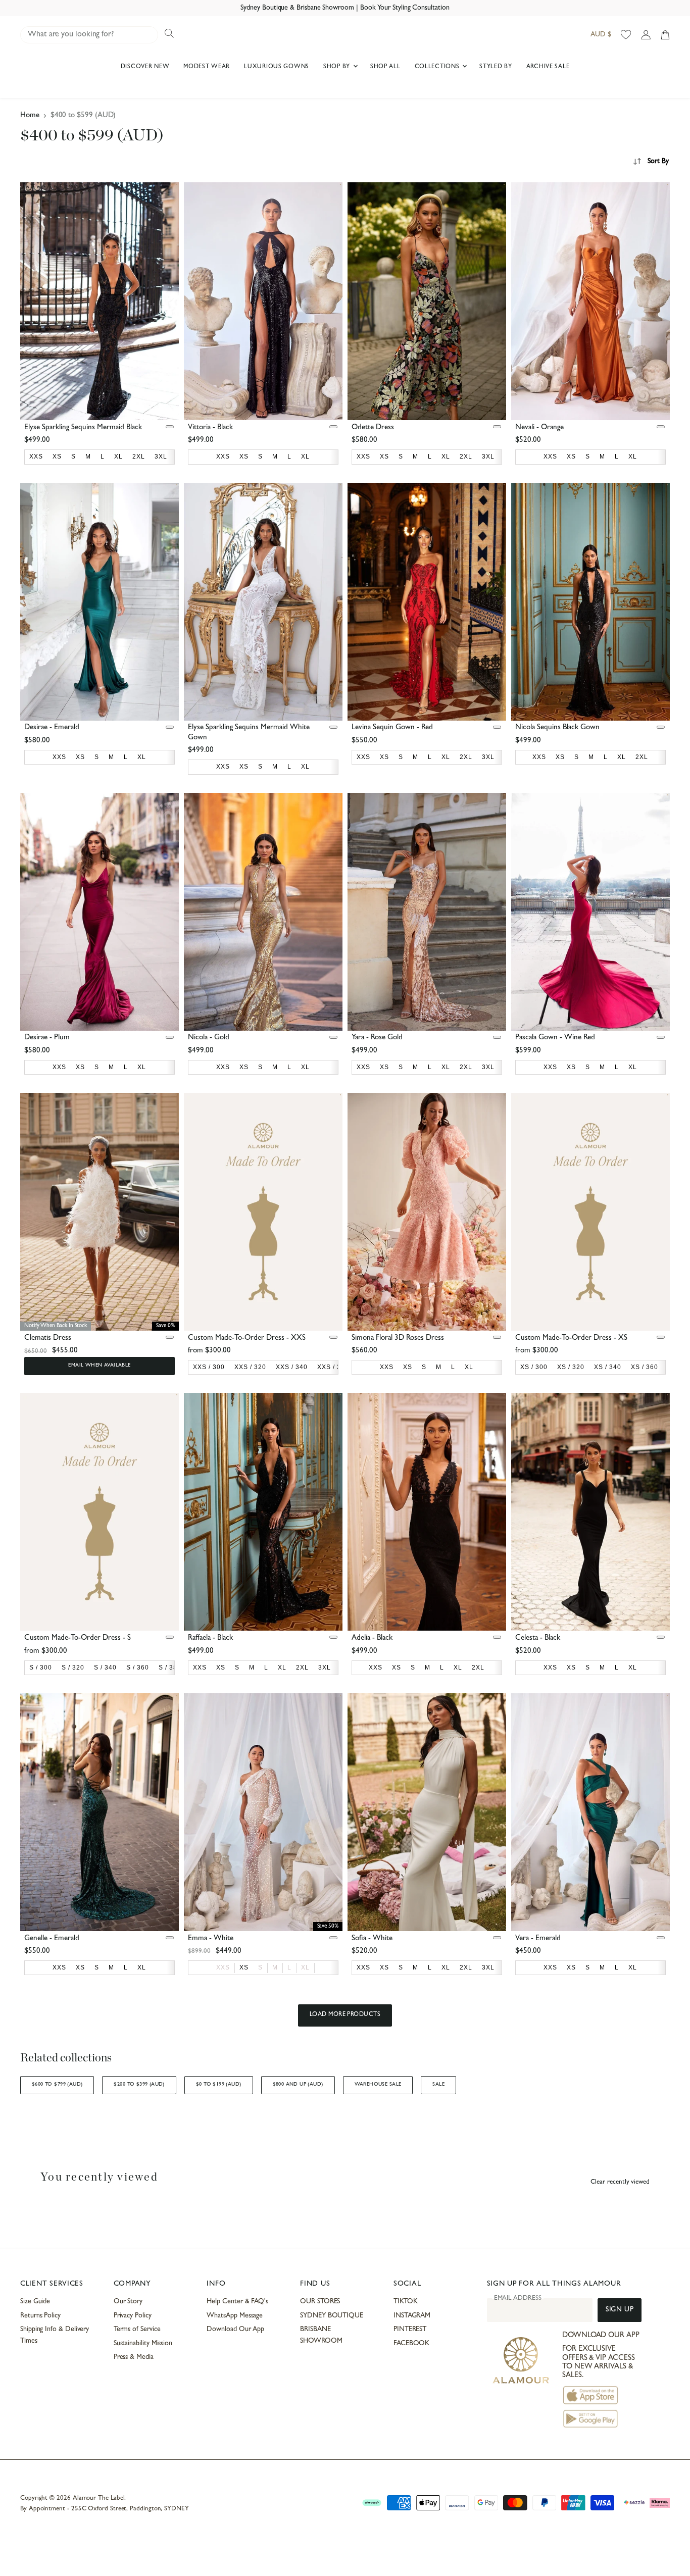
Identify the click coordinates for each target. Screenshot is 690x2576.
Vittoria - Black (210, 428)
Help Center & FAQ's (237, 2302)
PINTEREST (410, 2330)
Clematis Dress (48, 1338)
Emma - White (211, 1939)
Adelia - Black (372, 1638)
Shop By (338, 67)
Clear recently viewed (620, 2182)
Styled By (496, 67)
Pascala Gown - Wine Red (555, 1038)
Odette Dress (373, 428)
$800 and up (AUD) (298, 2085)
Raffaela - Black (210, 1638)
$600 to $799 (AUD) (57, 2085)
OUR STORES (320, 2302)
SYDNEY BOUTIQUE (332, 2316)
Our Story (128, 2302)
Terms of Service (137, 2330)
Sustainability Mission (143, 2344)
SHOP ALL (385, 67)
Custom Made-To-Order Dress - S (78, 1638)
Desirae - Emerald (52, 728)
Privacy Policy (133, 2316)
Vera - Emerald (538, 1939)
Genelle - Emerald (52, 1939)
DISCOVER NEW (145, 67)
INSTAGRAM (412, 2316)
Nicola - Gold (209, 1038)
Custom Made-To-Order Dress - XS (571, 1338)
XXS (223, 1967)
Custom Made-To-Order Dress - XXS (247, 1338)
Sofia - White (372, 1939)
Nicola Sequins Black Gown (557, 728)
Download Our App (235, 2330)
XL (305, 1967)
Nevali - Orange (539, 428)
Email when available (99, 1366)
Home (30, 116)
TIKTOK (406, 2302)
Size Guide (35, 2302)
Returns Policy (40, 2316)
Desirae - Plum (47, 1038)
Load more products (345, 2015)
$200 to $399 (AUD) (139, 2085)
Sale (438, 2085)
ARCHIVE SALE (548, 67)
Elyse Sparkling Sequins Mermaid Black (83, 428)
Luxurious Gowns (277, 67)
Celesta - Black (538, 1638)
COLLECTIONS (438, 67)
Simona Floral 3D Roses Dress (398, 1338)
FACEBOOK (411, 2344)
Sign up (620, 2310)
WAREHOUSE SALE (378, 2085)
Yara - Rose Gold (377, 1038)
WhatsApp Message (235, 2316)
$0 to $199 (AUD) (219, 2085)
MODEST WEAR (207, 67)
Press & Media (134, 2357)
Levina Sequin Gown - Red (392, 728)
